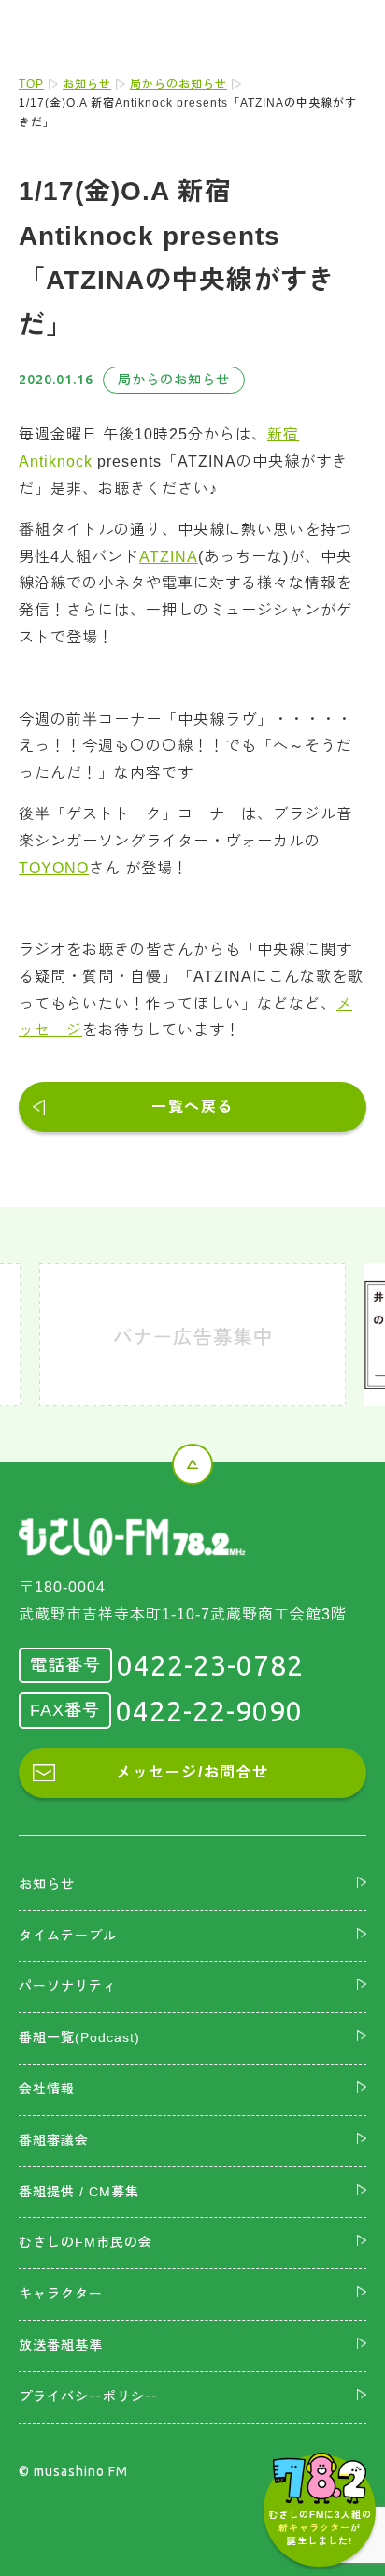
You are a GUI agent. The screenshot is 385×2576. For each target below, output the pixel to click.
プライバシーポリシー (89, 2396)
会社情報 (47, 2089)
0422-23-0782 (210, 1665)
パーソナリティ (68, 1986)
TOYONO (54, 868)
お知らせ (87, 84)
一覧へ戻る (192, 1107)
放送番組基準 (61, 2345)
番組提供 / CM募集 (79, 2192)
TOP (31, 84)
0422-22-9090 (209, 1711)
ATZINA (169, 557)
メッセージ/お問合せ (192, 1772)
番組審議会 (54, 2140)
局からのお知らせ (178, 84)
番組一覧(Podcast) (79, 2037)
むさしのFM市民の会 (86, 2242)
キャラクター (61, 2294)
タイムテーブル (68, 1936)
